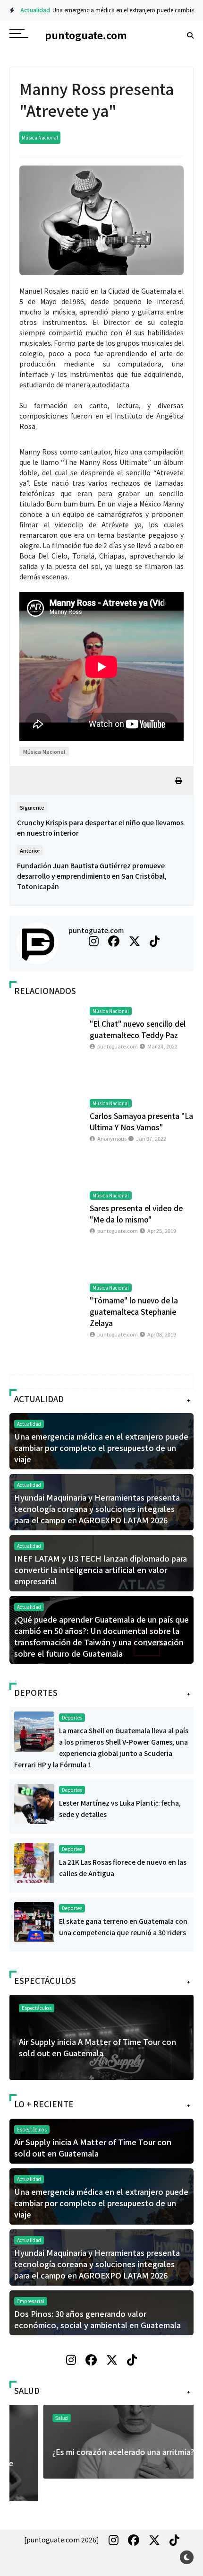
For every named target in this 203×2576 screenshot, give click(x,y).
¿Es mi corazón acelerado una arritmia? (90, 2452)
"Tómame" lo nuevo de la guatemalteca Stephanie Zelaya (134, 1311)
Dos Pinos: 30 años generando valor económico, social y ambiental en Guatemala (97, 2319)
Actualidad (28, 10)
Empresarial (31, 2301)
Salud (28, 2418)
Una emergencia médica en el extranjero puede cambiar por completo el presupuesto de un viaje (101, 1448)
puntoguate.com (96, 930)
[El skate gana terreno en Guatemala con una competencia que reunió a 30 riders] (34, 1921)
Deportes (72, 1717)
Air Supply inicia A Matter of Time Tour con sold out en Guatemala (97, 2047)
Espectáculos (37, 2008)
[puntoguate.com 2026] (62, 2540)
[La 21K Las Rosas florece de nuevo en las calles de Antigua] (34, 1862)
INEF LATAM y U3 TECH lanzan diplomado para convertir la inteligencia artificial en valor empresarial (101, 1570)
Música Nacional (40, 137)
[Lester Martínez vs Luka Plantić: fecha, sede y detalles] (34, 1803)
